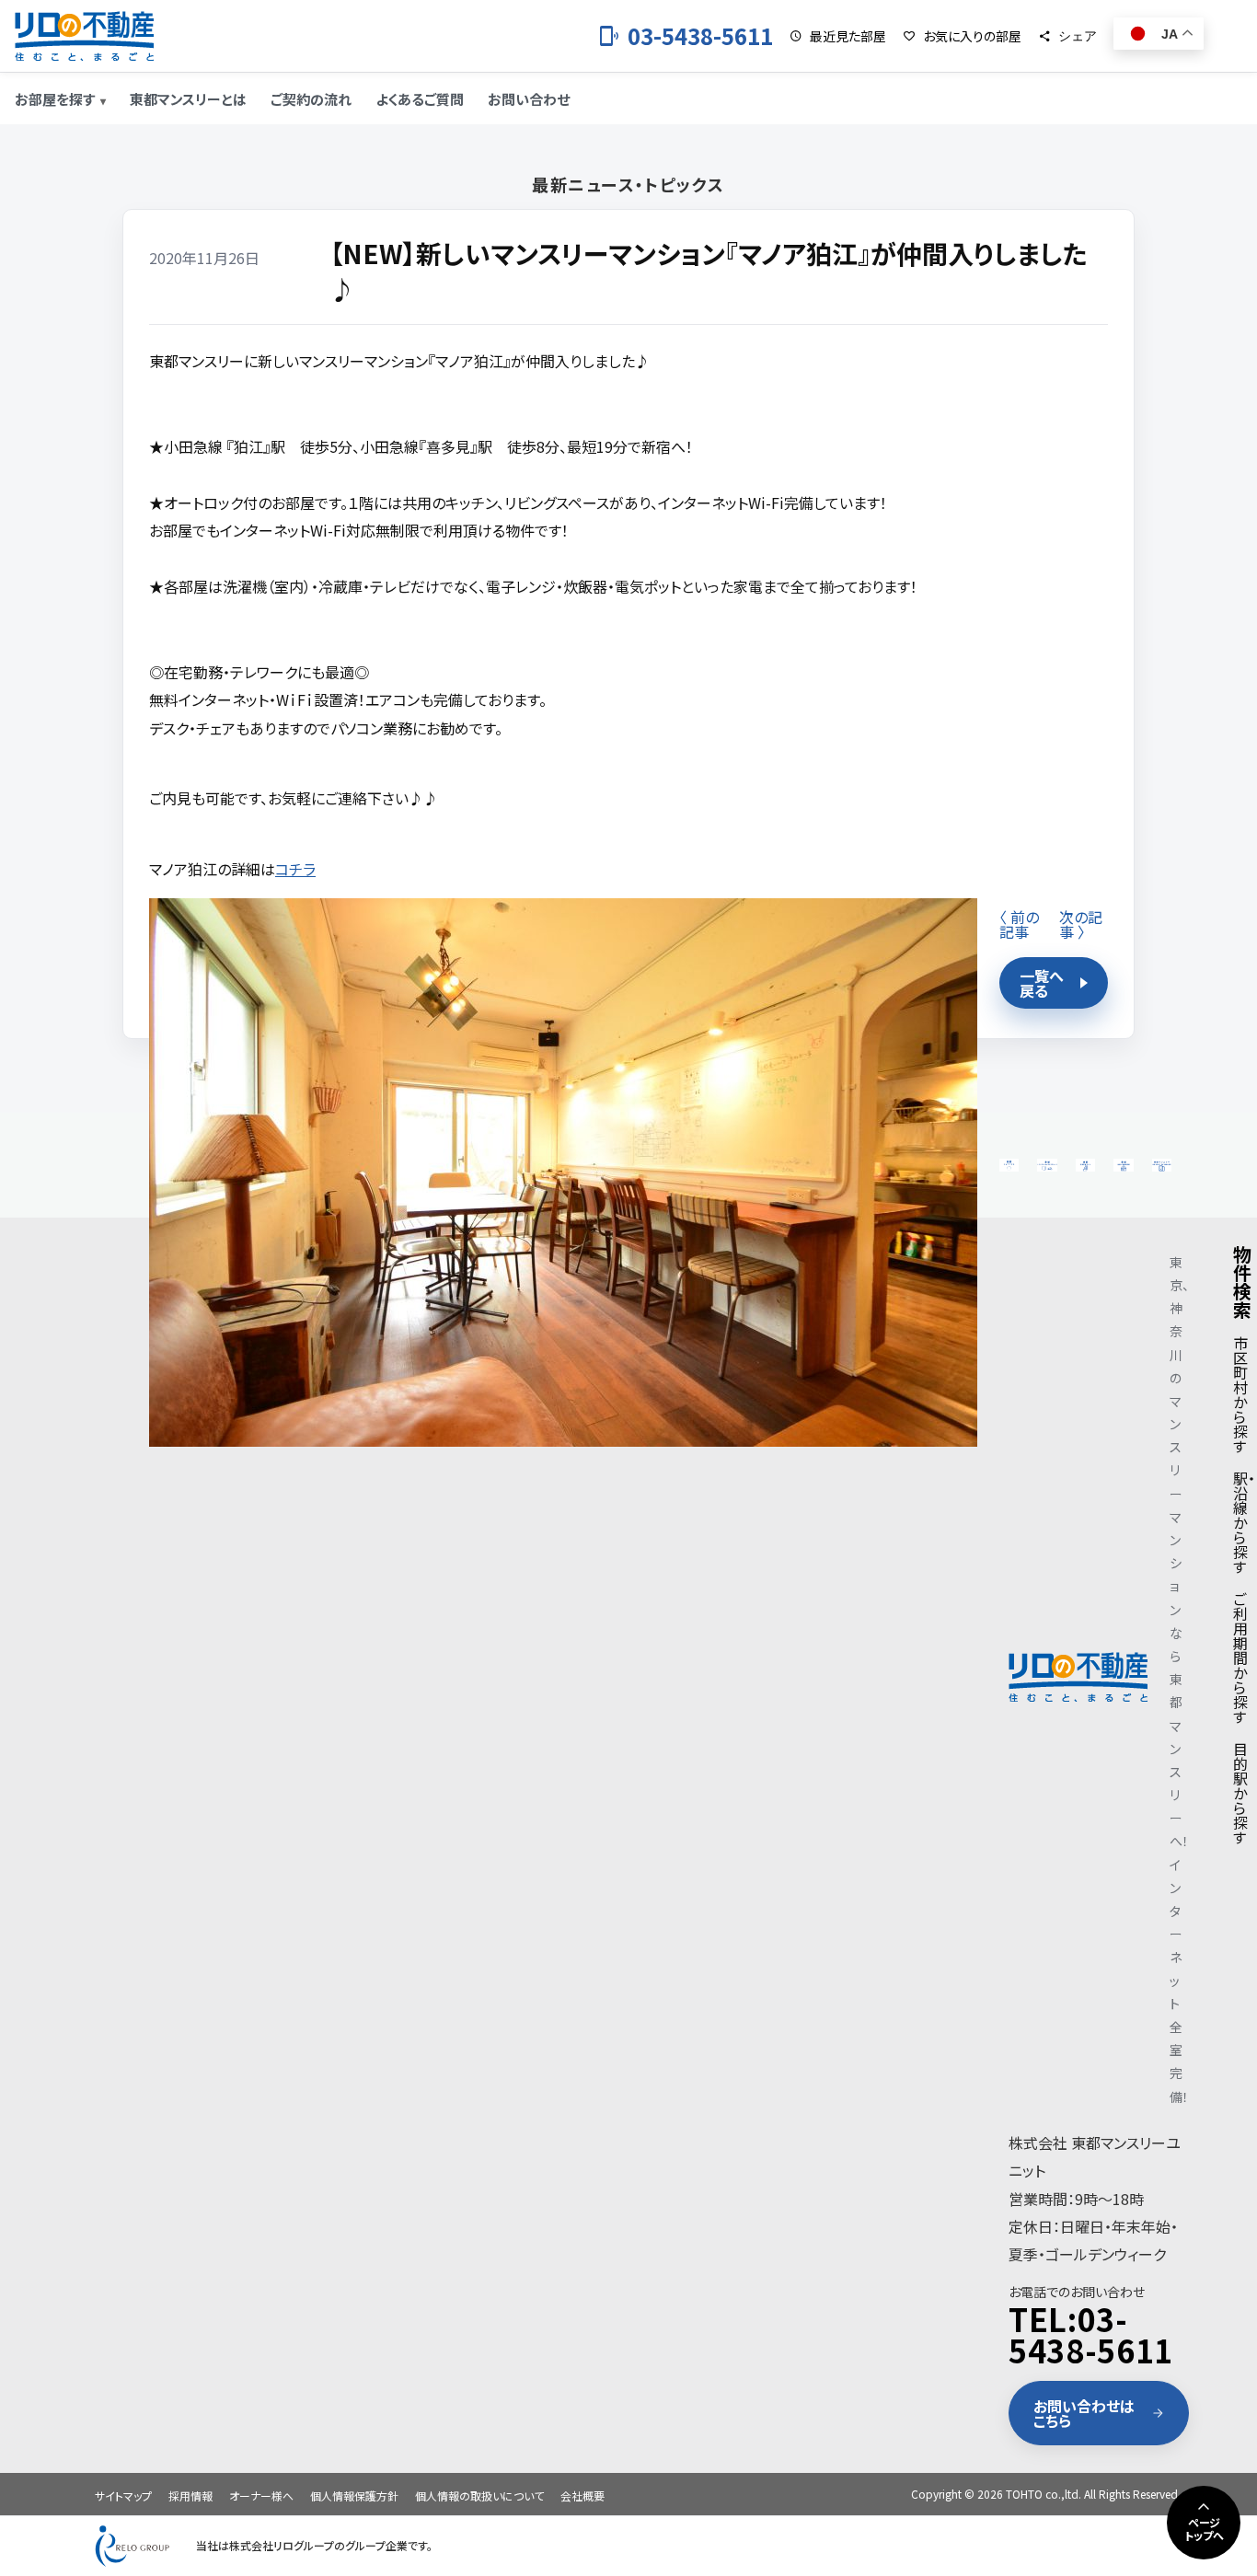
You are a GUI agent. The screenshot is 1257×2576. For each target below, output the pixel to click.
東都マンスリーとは (188, 99)
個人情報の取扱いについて (479, 2495)
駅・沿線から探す (1244, 1522)
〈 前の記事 (1019, 924)
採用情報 (190, 2495)
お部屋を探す (55, 99)
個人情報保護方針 (354, 2495)
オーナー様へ (261, 2495)
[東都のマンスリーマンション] (84, 36)
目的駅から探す (1240, 1793)
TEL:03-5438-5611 (1091, 2334)
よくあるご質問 (420, 99)
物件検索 (1243, 1282)
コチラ (295, 869)
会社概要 (582, 2495)
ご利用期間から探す (1240, 1658)
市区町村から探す (1240, 1394)
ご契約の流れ (311, 99)
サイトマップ (123, 2495)
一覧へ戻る (1042, 983)
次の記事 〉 (1081, 924)
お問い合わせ (529, 99)
